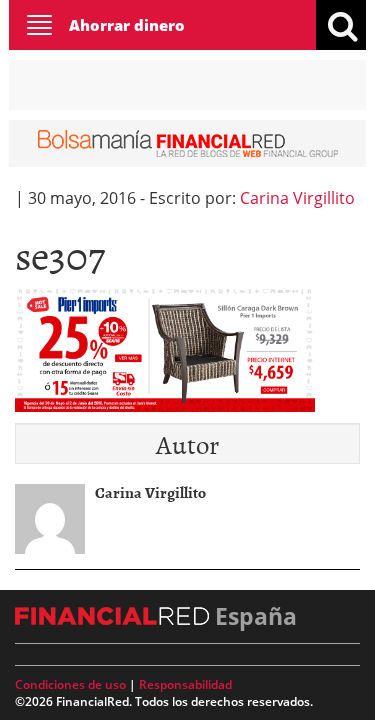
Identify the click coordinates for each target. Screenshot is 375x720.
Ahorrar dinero (127, 25)
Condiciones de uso (70, 684)
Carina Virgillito (297, 198)
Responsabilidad (185, 684)
